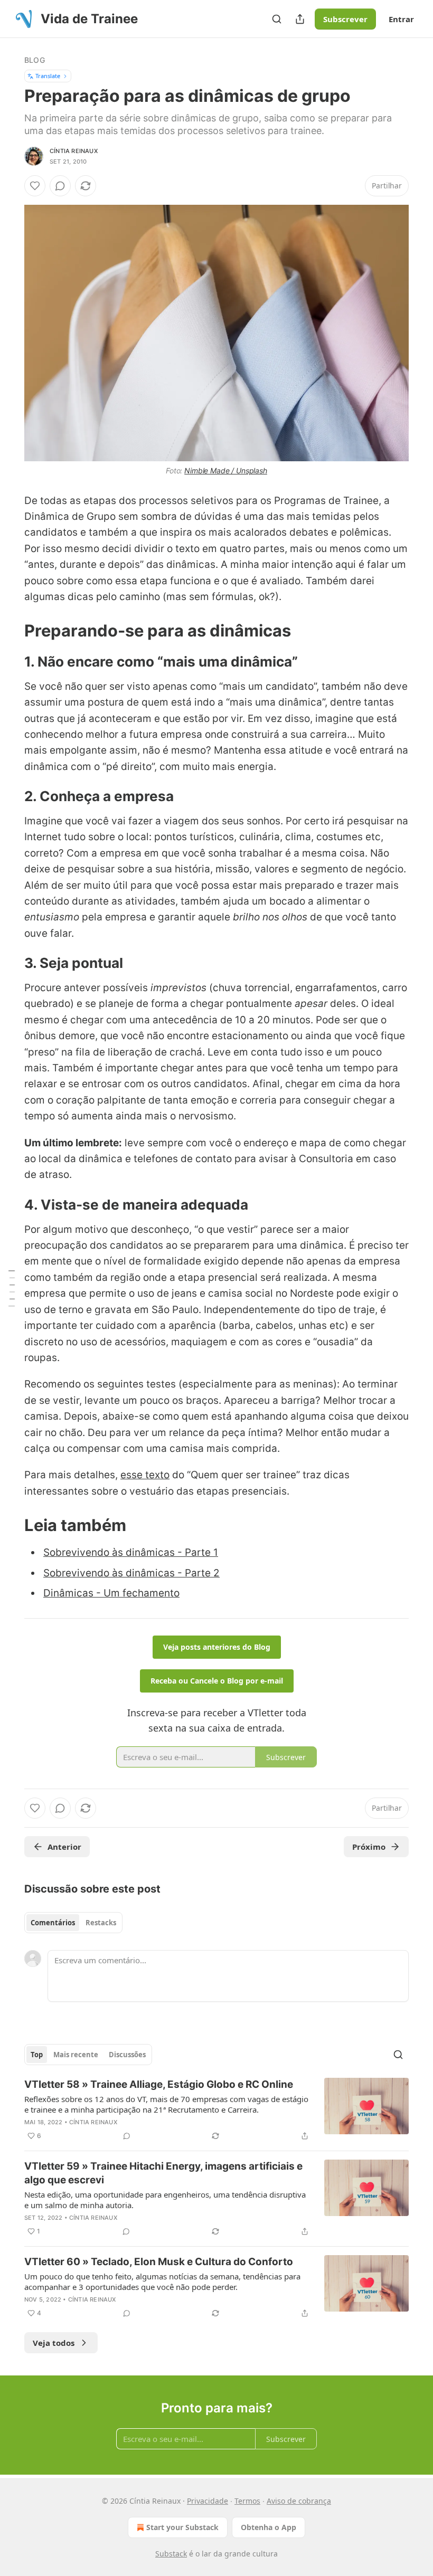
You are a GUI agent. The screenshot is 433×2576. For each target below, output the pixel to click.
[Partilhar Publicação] (300, 19)
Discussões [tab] (127, 2055)
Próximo (369, 1847)
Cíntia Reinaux (74, 151)
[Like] (35, 186)
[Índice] (12, 1288)
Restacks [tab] (101, 1923)
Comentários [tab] (53, 1923)
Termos (247, 2501)
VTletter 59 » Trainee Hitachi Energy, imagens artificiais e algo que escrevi (163, 2173)
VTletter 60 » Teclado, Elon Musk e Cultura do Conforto (159, 2262)
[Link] (10, 631)
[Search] (277, 19)
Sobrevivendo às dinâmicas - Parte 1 (131, 1552)
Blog (35, 60)
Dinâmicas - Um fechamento (111, 1593)
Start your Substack (182, 2527)
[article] (216, 2110)
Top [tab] (37, 2055)
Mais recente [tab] (76, 2055)
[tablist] (73, 1923)
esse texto (145, 1475)
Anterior (64, 1847)
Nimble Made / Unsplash (226, 470)
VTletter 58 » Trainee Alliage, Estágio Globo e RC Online (159, 2084)
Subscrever (345, 19)
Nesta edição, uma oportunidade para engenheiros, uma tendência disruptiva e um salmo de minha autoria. (165, 2200)
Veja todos (54, 2343)
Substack (171, 2554)
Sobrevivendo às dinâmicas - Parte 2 (131, 1573)
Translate (48, 76)
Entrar (401, 19)
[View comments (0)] (60, 186)
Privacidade (208, 2501)
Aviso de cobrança (299, 2501)
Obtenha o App (269, 2527)
